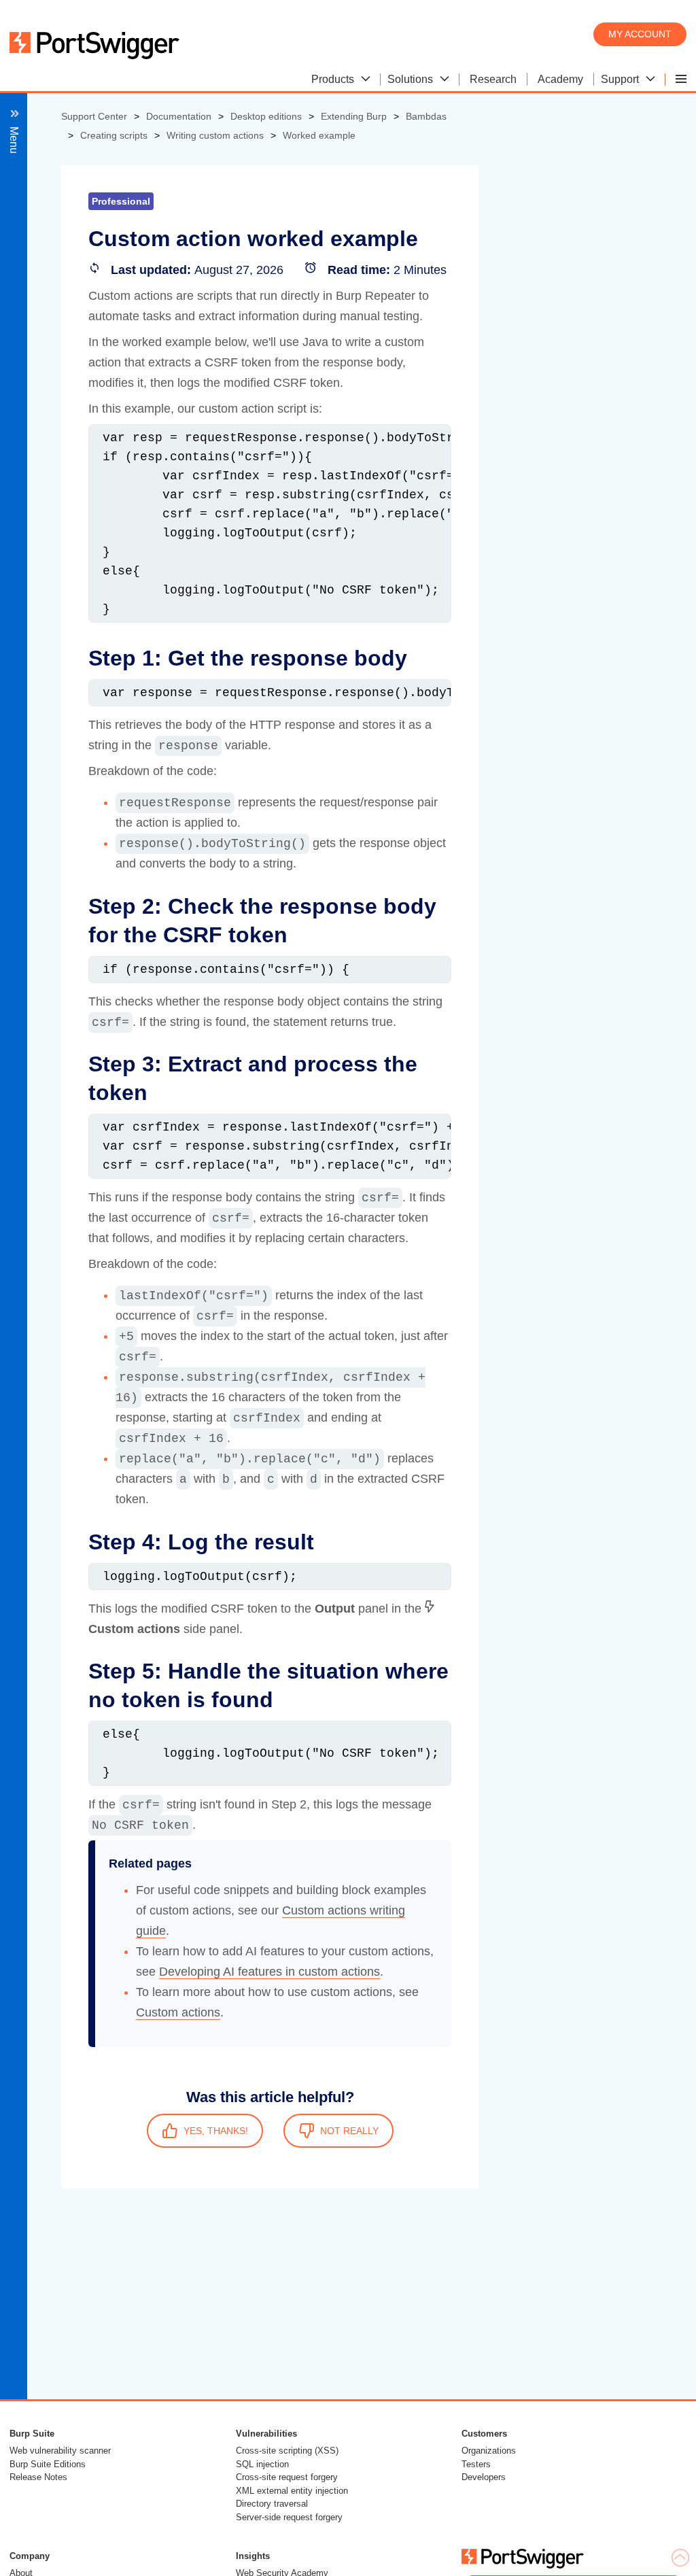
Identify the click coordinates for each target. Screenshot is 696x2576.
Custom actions (178, 2012)
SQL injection (262, 2464)
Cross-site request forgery (287, 2477)
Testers (476, 2464)
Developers (484, 2477)
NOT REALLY (349, 2131)
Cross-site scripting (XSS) (287, 2451)
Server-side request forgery (289, 2517)
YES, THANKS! (216, 2131)
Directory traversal (272, 2504)
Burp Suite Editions (48, 2464)
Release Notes (38, 2477)
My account (640, 34)
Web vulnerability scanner (60, 2451)
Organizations (489, 2451)
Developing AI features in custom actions (269, 1972)
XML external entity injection (292, 2491)
